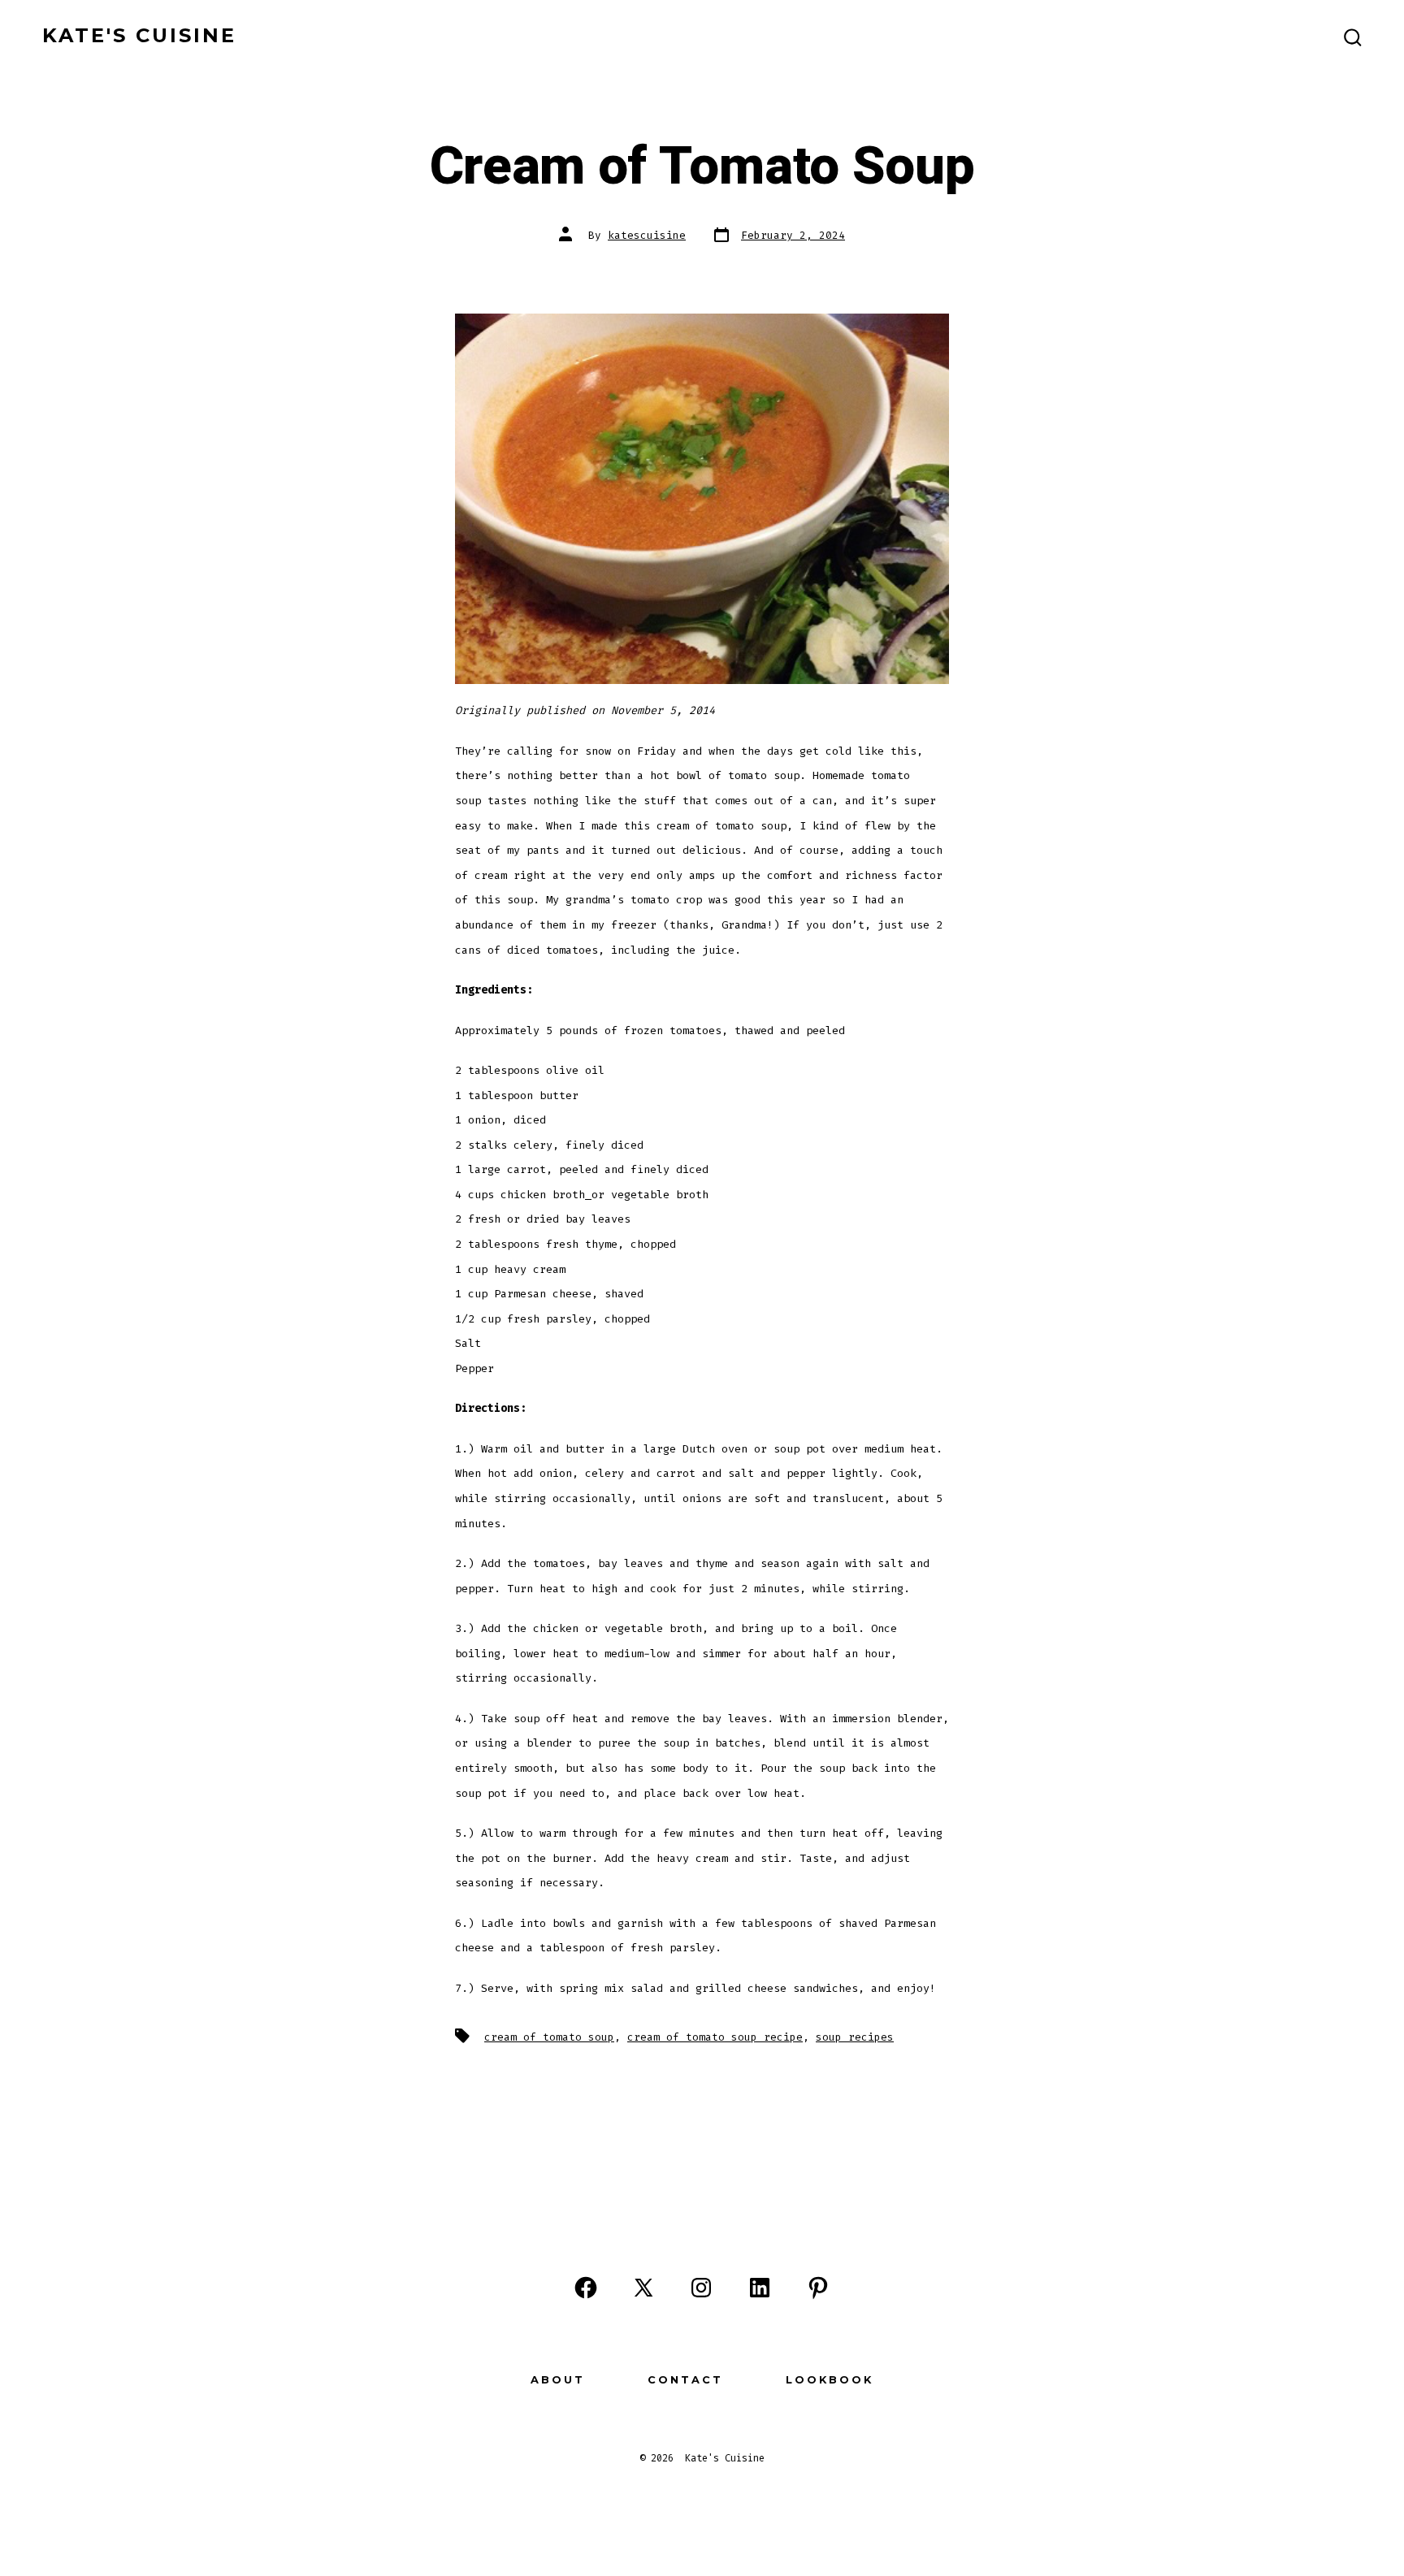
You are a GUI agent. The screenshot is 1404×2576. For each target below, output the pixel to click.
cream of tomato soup (549, 2037)
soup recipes (855, 2037)
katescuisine (647, 235)
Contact (685, 2380)
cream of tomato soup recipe (715, 2037)
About (558, 2380)
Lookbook (830, 2380)
